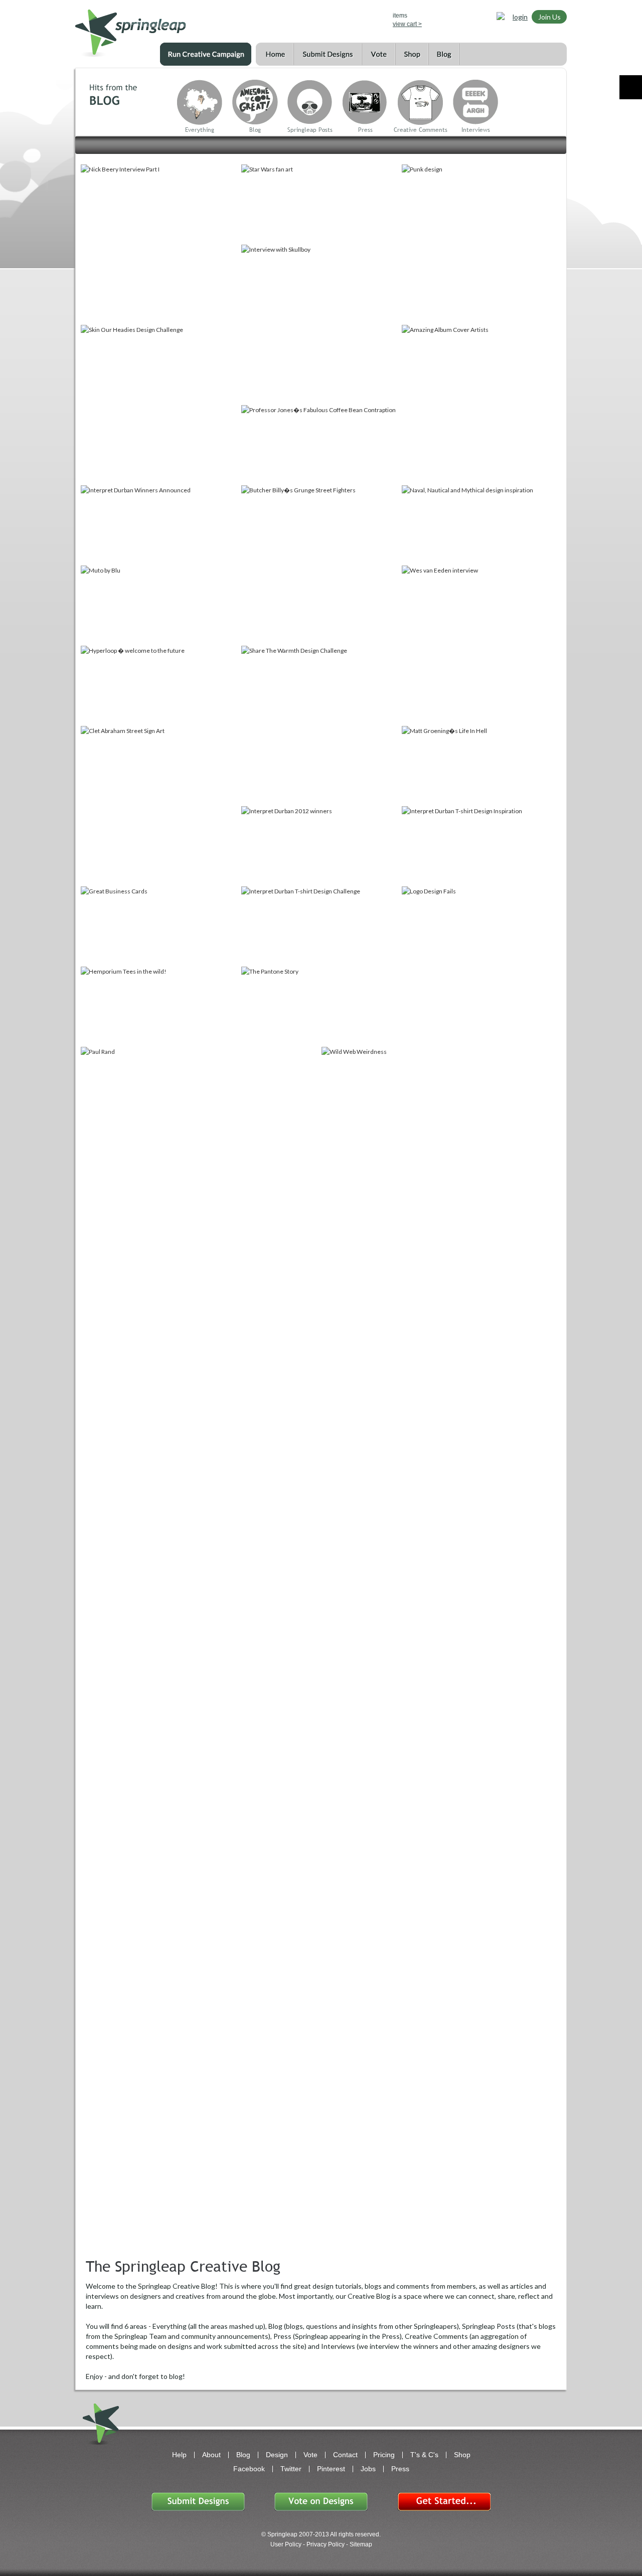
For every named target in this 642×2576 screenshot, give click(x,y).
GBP (334, 18)
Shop (412, 54)
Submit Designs (328, 54)
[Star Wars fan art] (320, 204)
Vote (378, 54)
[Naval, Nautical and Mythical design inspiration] (481, 524)
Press (365, 130)
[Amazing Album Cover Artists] (481, 404)
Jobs (368, 2469)
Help (179, 2455)
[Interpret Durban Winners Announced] (160, 524)
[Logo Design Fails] (481, 966)
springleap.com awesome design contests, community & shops (160, 28)
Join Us (549, 17)
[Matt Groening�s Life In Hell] (481, 765)
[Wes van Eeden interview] (481, 645)
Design (277, 2455)
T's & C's (424, 2455)
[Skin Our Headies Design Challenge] (160, 404)
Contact (345, 2455)
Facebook (249, 2469)
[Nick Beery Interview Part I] (160, 244)
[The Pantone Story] (320, 1006)
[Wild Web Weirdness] (401, 1086)
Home (275, 54)
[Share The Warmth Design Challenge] (320, 725)
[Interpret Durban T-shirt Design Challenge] (320, 926)
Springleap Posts (310, 130)
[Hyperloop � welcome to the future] (160, 685)
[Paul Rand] (200, 1126)
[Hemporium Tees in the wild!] (160, 1006)
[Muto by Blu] (160, 605)
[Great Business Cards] (160, 926)
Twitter (291, 2469)
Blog (444, 54)
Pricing (384, 2455)
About (211, 2455)
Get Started (444, 2502)
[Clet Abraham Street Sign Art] (160, 805)
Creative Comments (421, 130)
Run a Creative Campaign (206, 54)
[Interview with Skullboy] (320, 324)
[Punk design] (481, 244)
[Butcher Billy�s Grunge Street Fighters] (320, 565)
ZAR (349, 18)
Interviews (476, 130)
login (520, 17)
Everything (200, 130)
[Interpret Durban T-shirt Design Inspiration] (481, 845)
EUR (363, 18)
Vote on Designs (321, 2502)
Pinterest (331, 2469)
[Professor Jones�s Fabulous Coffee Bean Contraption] (320, 444)
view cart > (407, 24)
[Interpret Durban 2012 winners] (320, 845)
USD (320, 18)
